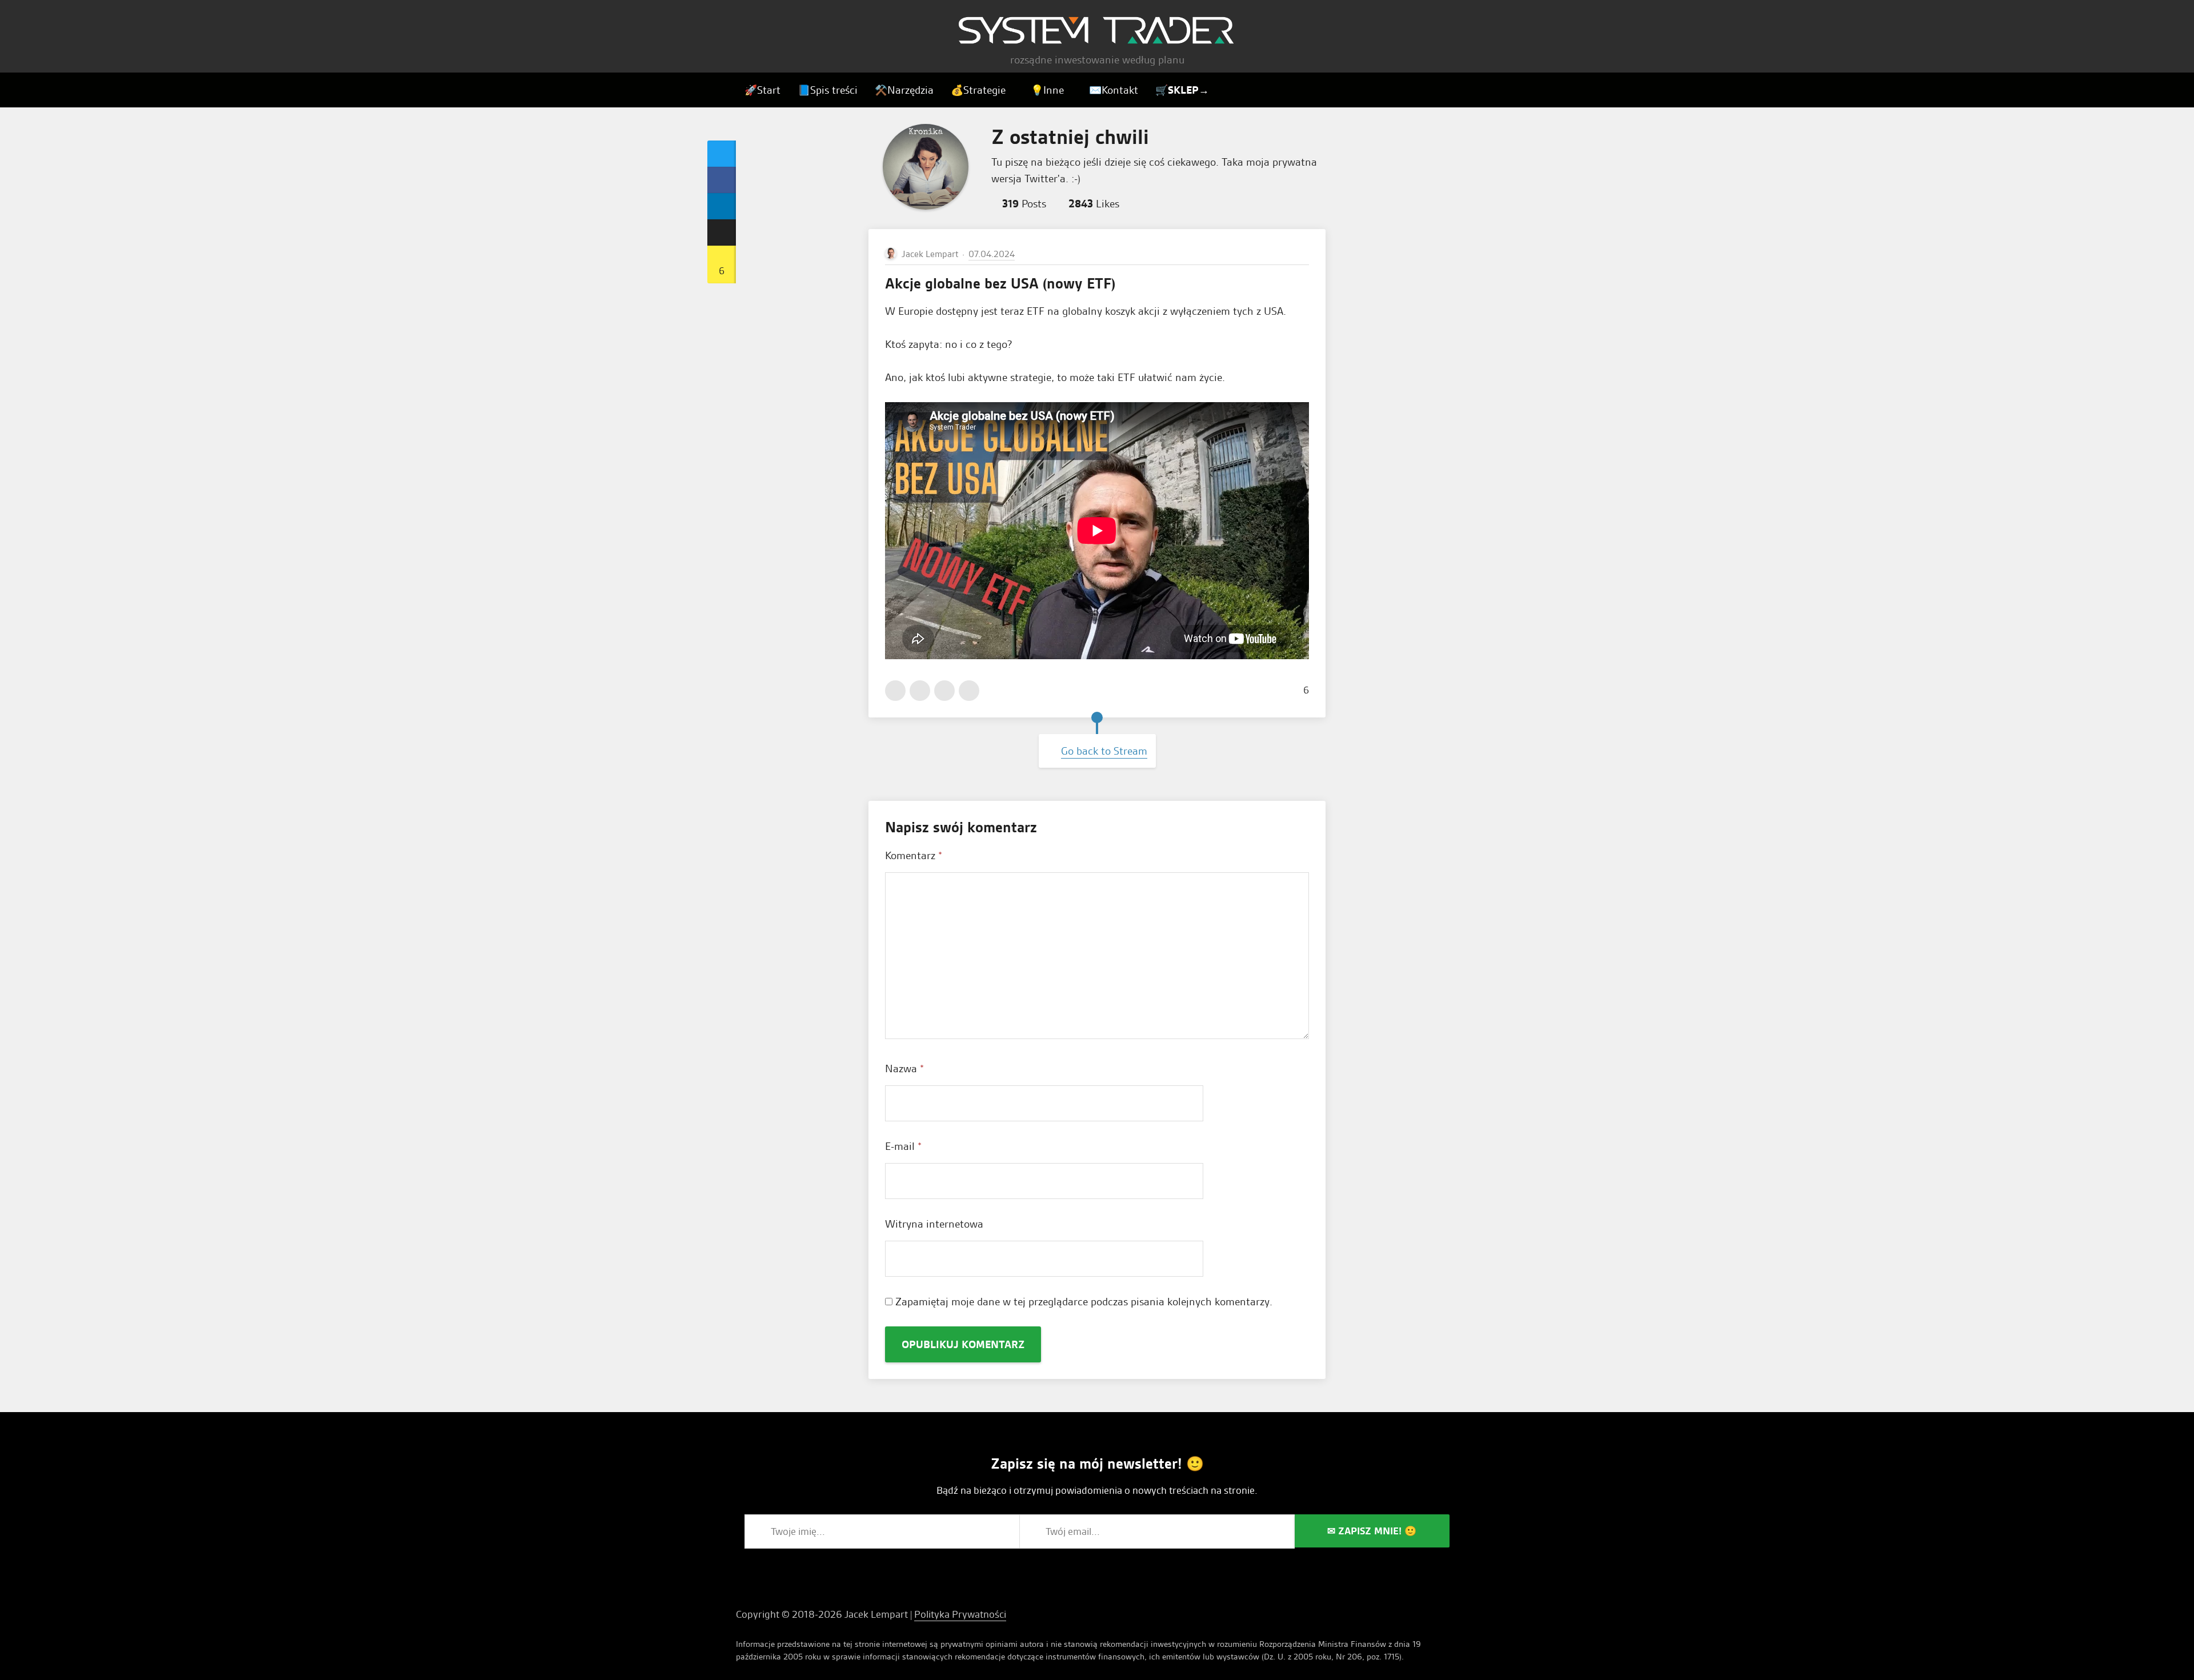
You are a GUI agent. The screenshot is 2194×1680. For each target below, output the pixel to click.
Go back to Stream (1104, 751)
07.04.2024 (992, 254)
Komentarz (914, 855)
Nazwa (904, 1068)
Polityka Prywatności (960, 1614)
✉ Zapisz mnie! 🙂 (1372, 1531)
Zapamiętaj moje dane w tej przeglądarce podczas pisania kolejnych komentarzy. (1084, 1302)
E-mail (903, 1146)
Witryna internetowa (934, 1224)
